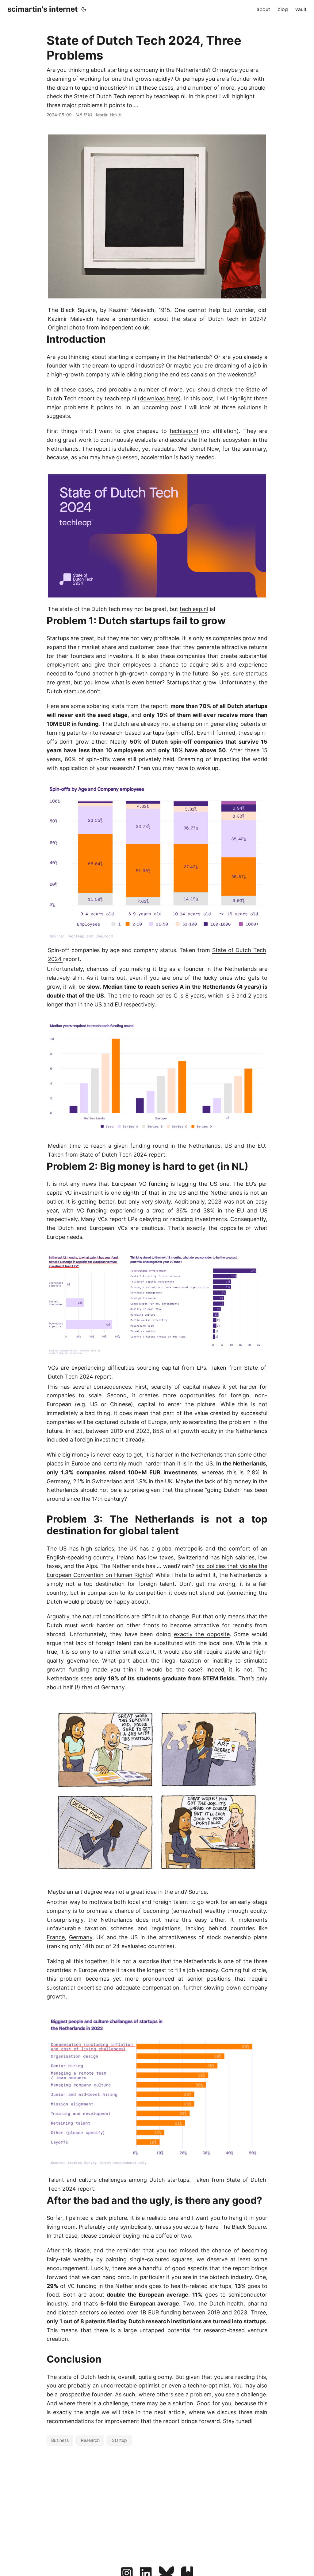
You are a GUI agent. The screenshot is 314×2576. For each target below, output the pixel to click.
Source (198, 1892)
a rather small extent (127, 1652)
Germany (81, 1937)
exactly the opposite (202, 1634)
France (56, 1937)
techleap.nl (184, 431)
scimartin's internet (42, 9)
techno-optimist (209, 2385)
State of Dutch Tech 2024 (114, 1155)
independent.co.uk (125, 327)
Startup (119, 2440)
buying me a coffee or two (157, 2236)
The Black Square (243, 2227)
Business (60, 2440)
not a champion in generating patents (211, 724)
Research (90, 2440)
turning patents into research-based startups (105, 733)
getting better (96, 1202)
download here (159, 398)
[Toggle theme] (84, 9)
